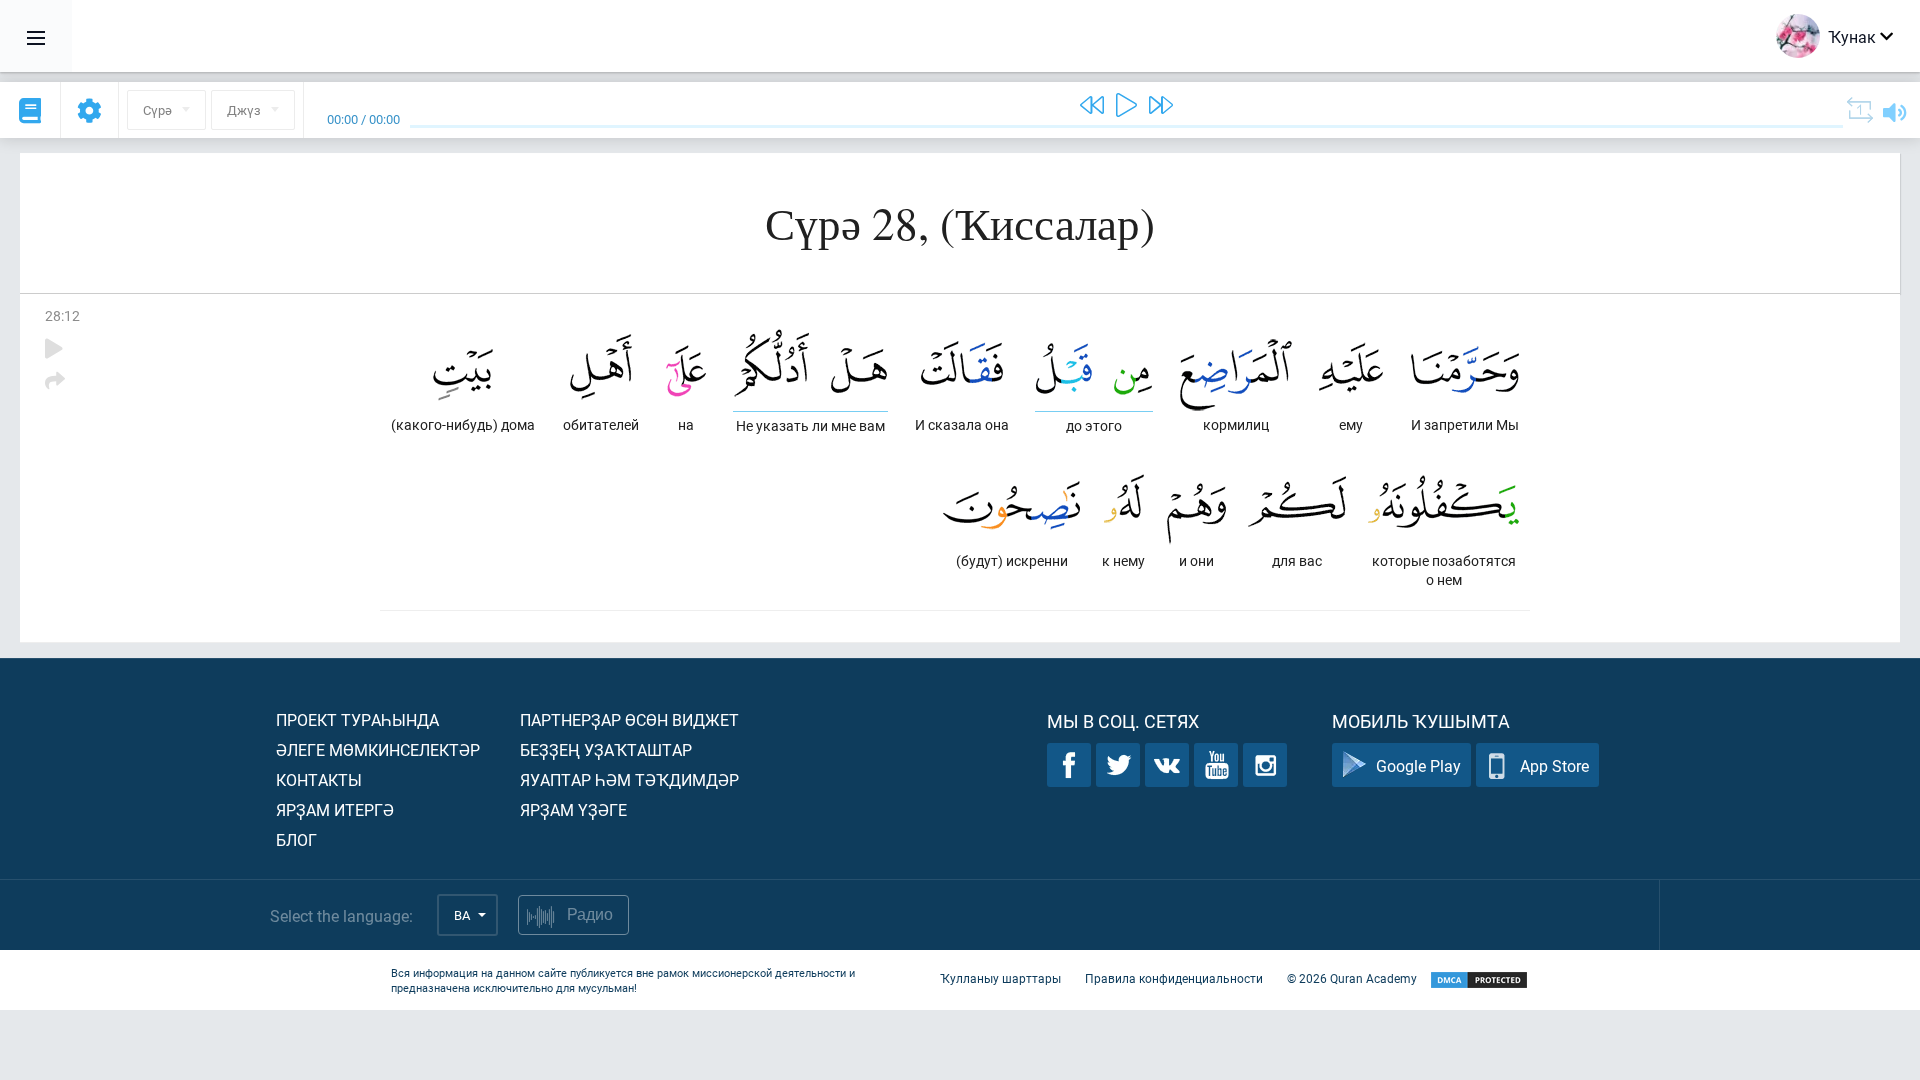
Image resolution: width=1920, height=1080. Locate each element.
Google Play (1418, 765)
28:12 (62, 315)
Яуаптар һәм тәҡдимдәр (629, 779)
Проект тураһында (357, 719)
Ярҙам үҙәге (573, 809)
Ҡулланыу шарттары (1000, 978)
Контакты (319, 779)
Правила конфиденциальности (1174, 978)
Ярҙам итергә (335, 809)
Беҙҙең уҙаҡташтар (606, 749)
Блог (296, 839)
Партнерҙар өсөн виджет (629, 719)
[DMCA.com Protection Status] (1479, 980)
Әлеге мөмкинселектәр (378, 749)
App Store (1554, 765)
